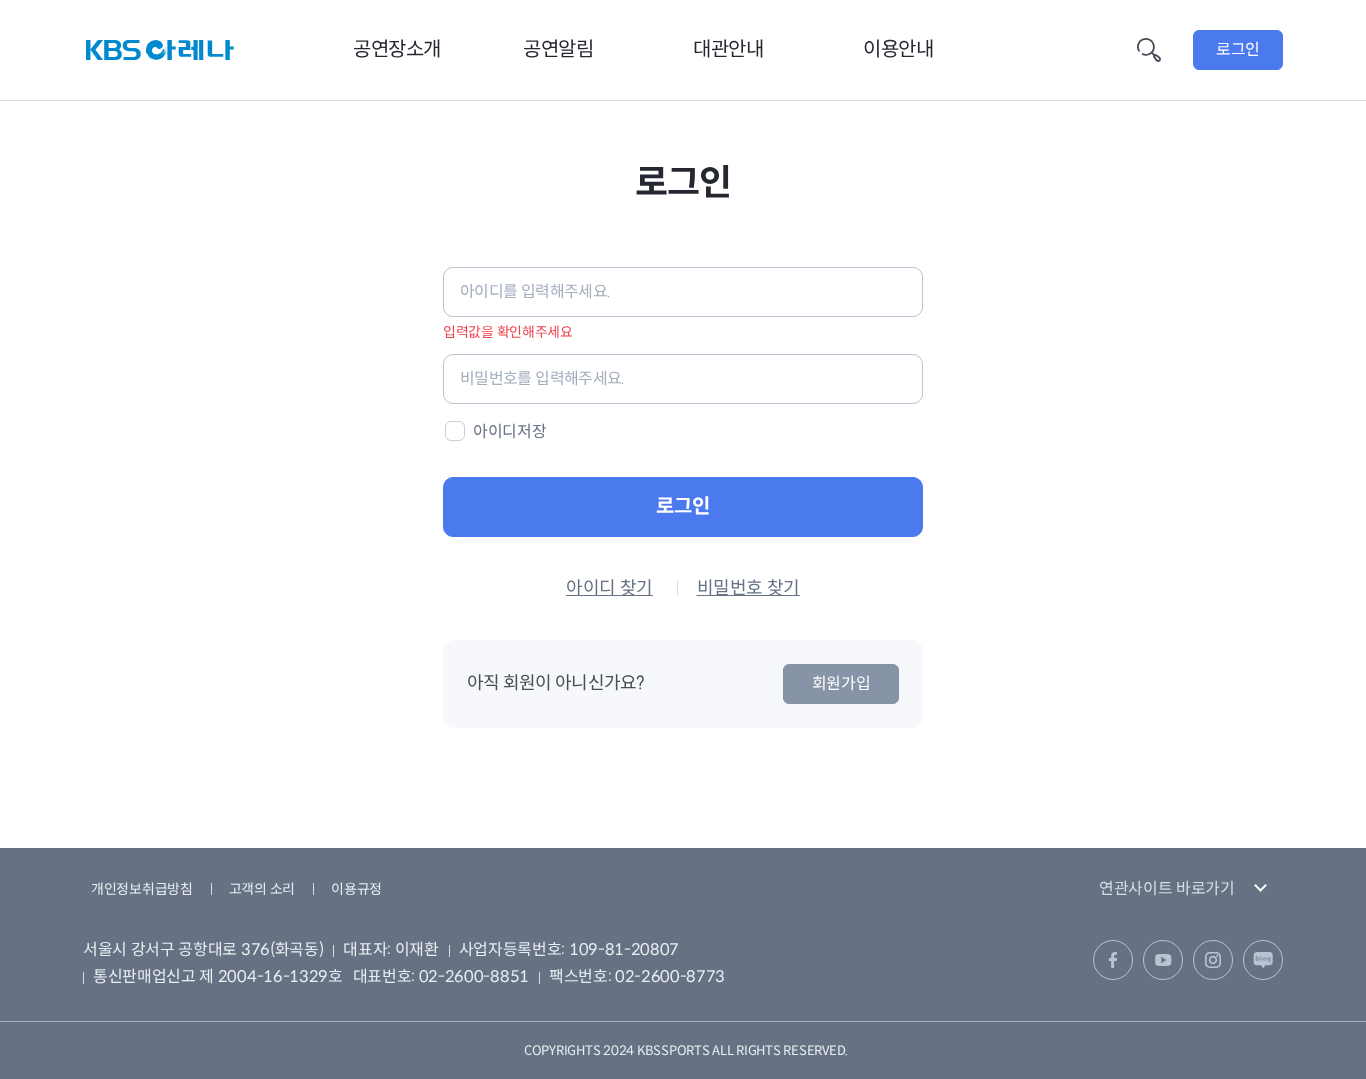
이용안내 (898, 49)
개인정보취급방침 (142, 889)
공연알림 (558, 49)
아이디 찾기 (609, 588)
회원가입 (841, 683)
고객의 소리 (262, 889)
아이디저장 (509, 431)
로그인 (1238, 49)
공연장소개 (397, 49)
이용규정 (356, 889)
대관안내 (728, 49)
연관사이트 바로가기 (1167, 888)
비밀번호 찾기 (748, 588)
